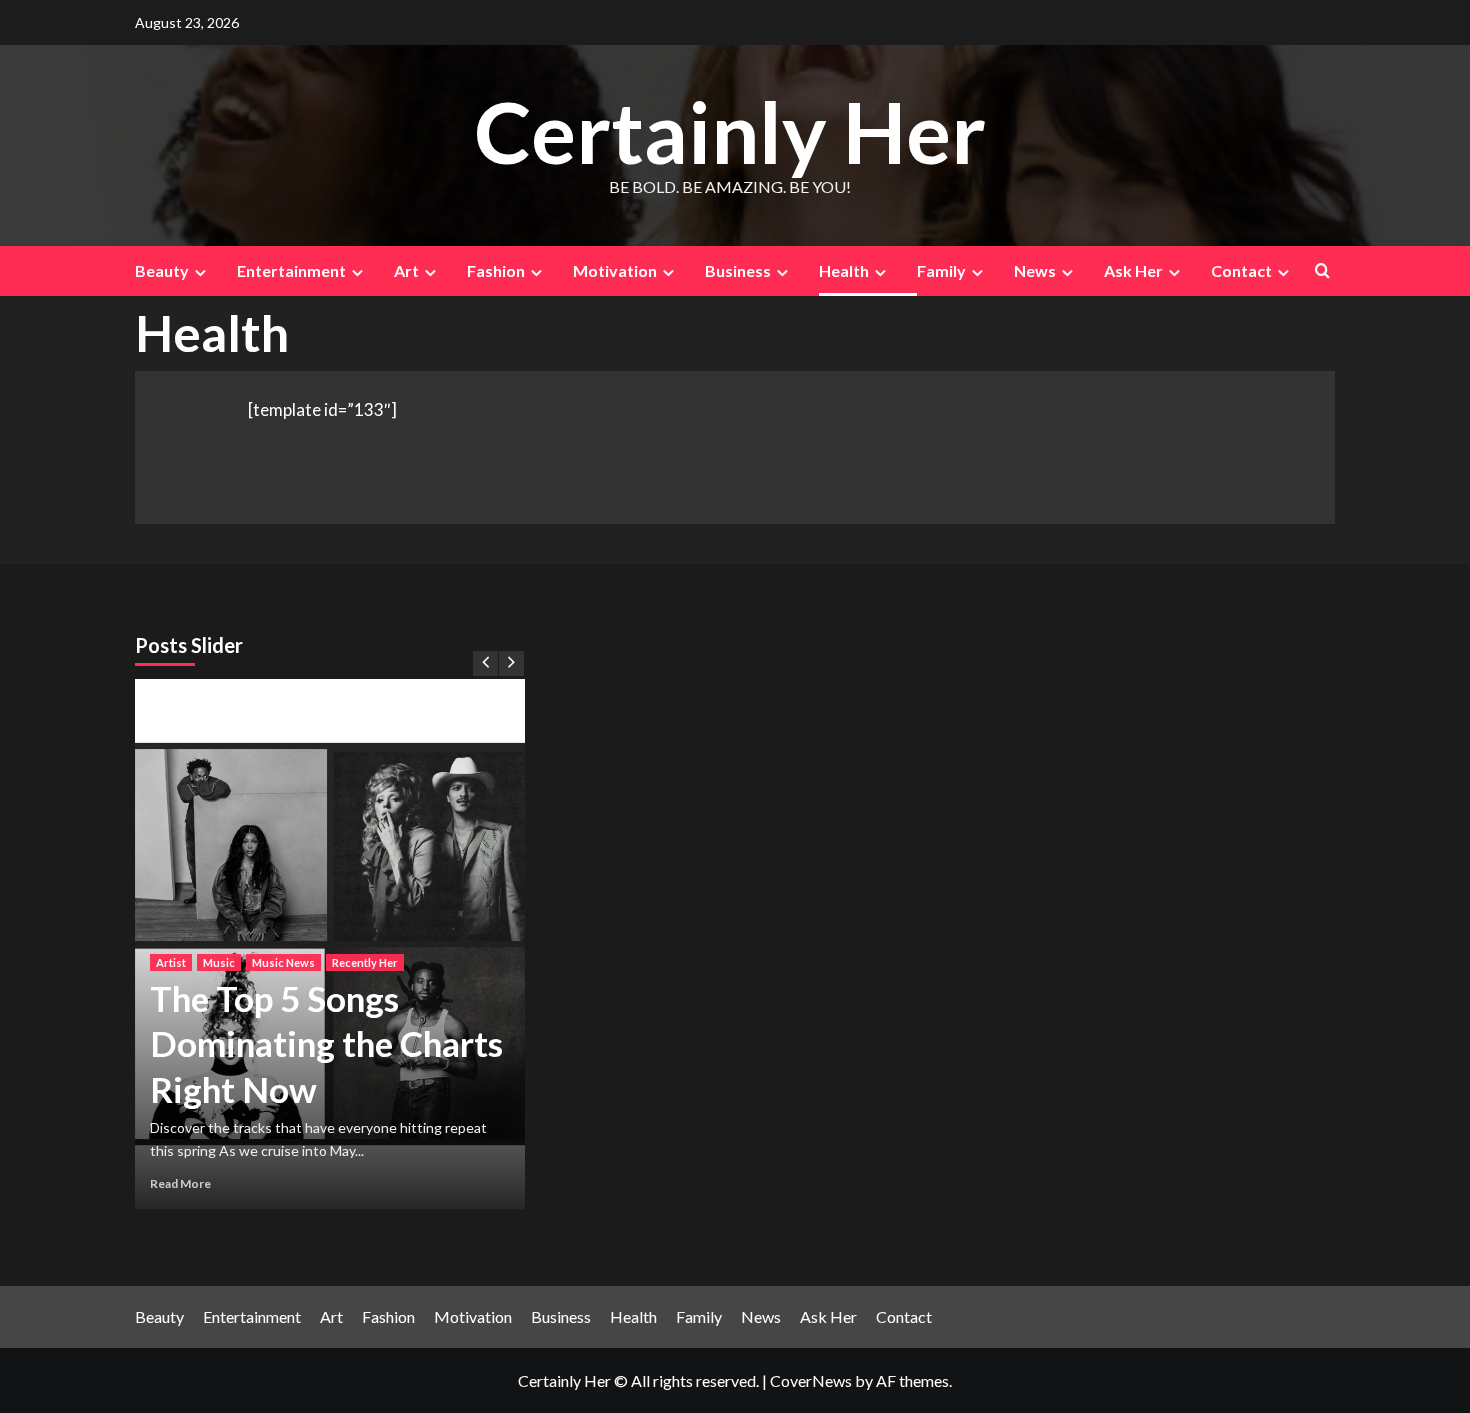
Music (219, 962)
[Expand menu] (200, 272)
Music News (283, 962)
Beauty (162, 270)
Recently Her (365, 962)
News (1035, 270)
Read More (180, 1183)
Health (844, 270)
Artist (171, 962)
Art (406, 270)
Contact (1241, 270)
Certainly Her (730, 131)
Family (941, 270)
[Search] (1322, 270)
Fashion (496, 270)
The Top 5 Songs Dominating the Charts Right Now (326, 1043)
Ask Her (1133, 270)
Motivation (615, 270)
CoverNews (811, 1380)
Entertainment (291, 270)
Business (738, 270)
